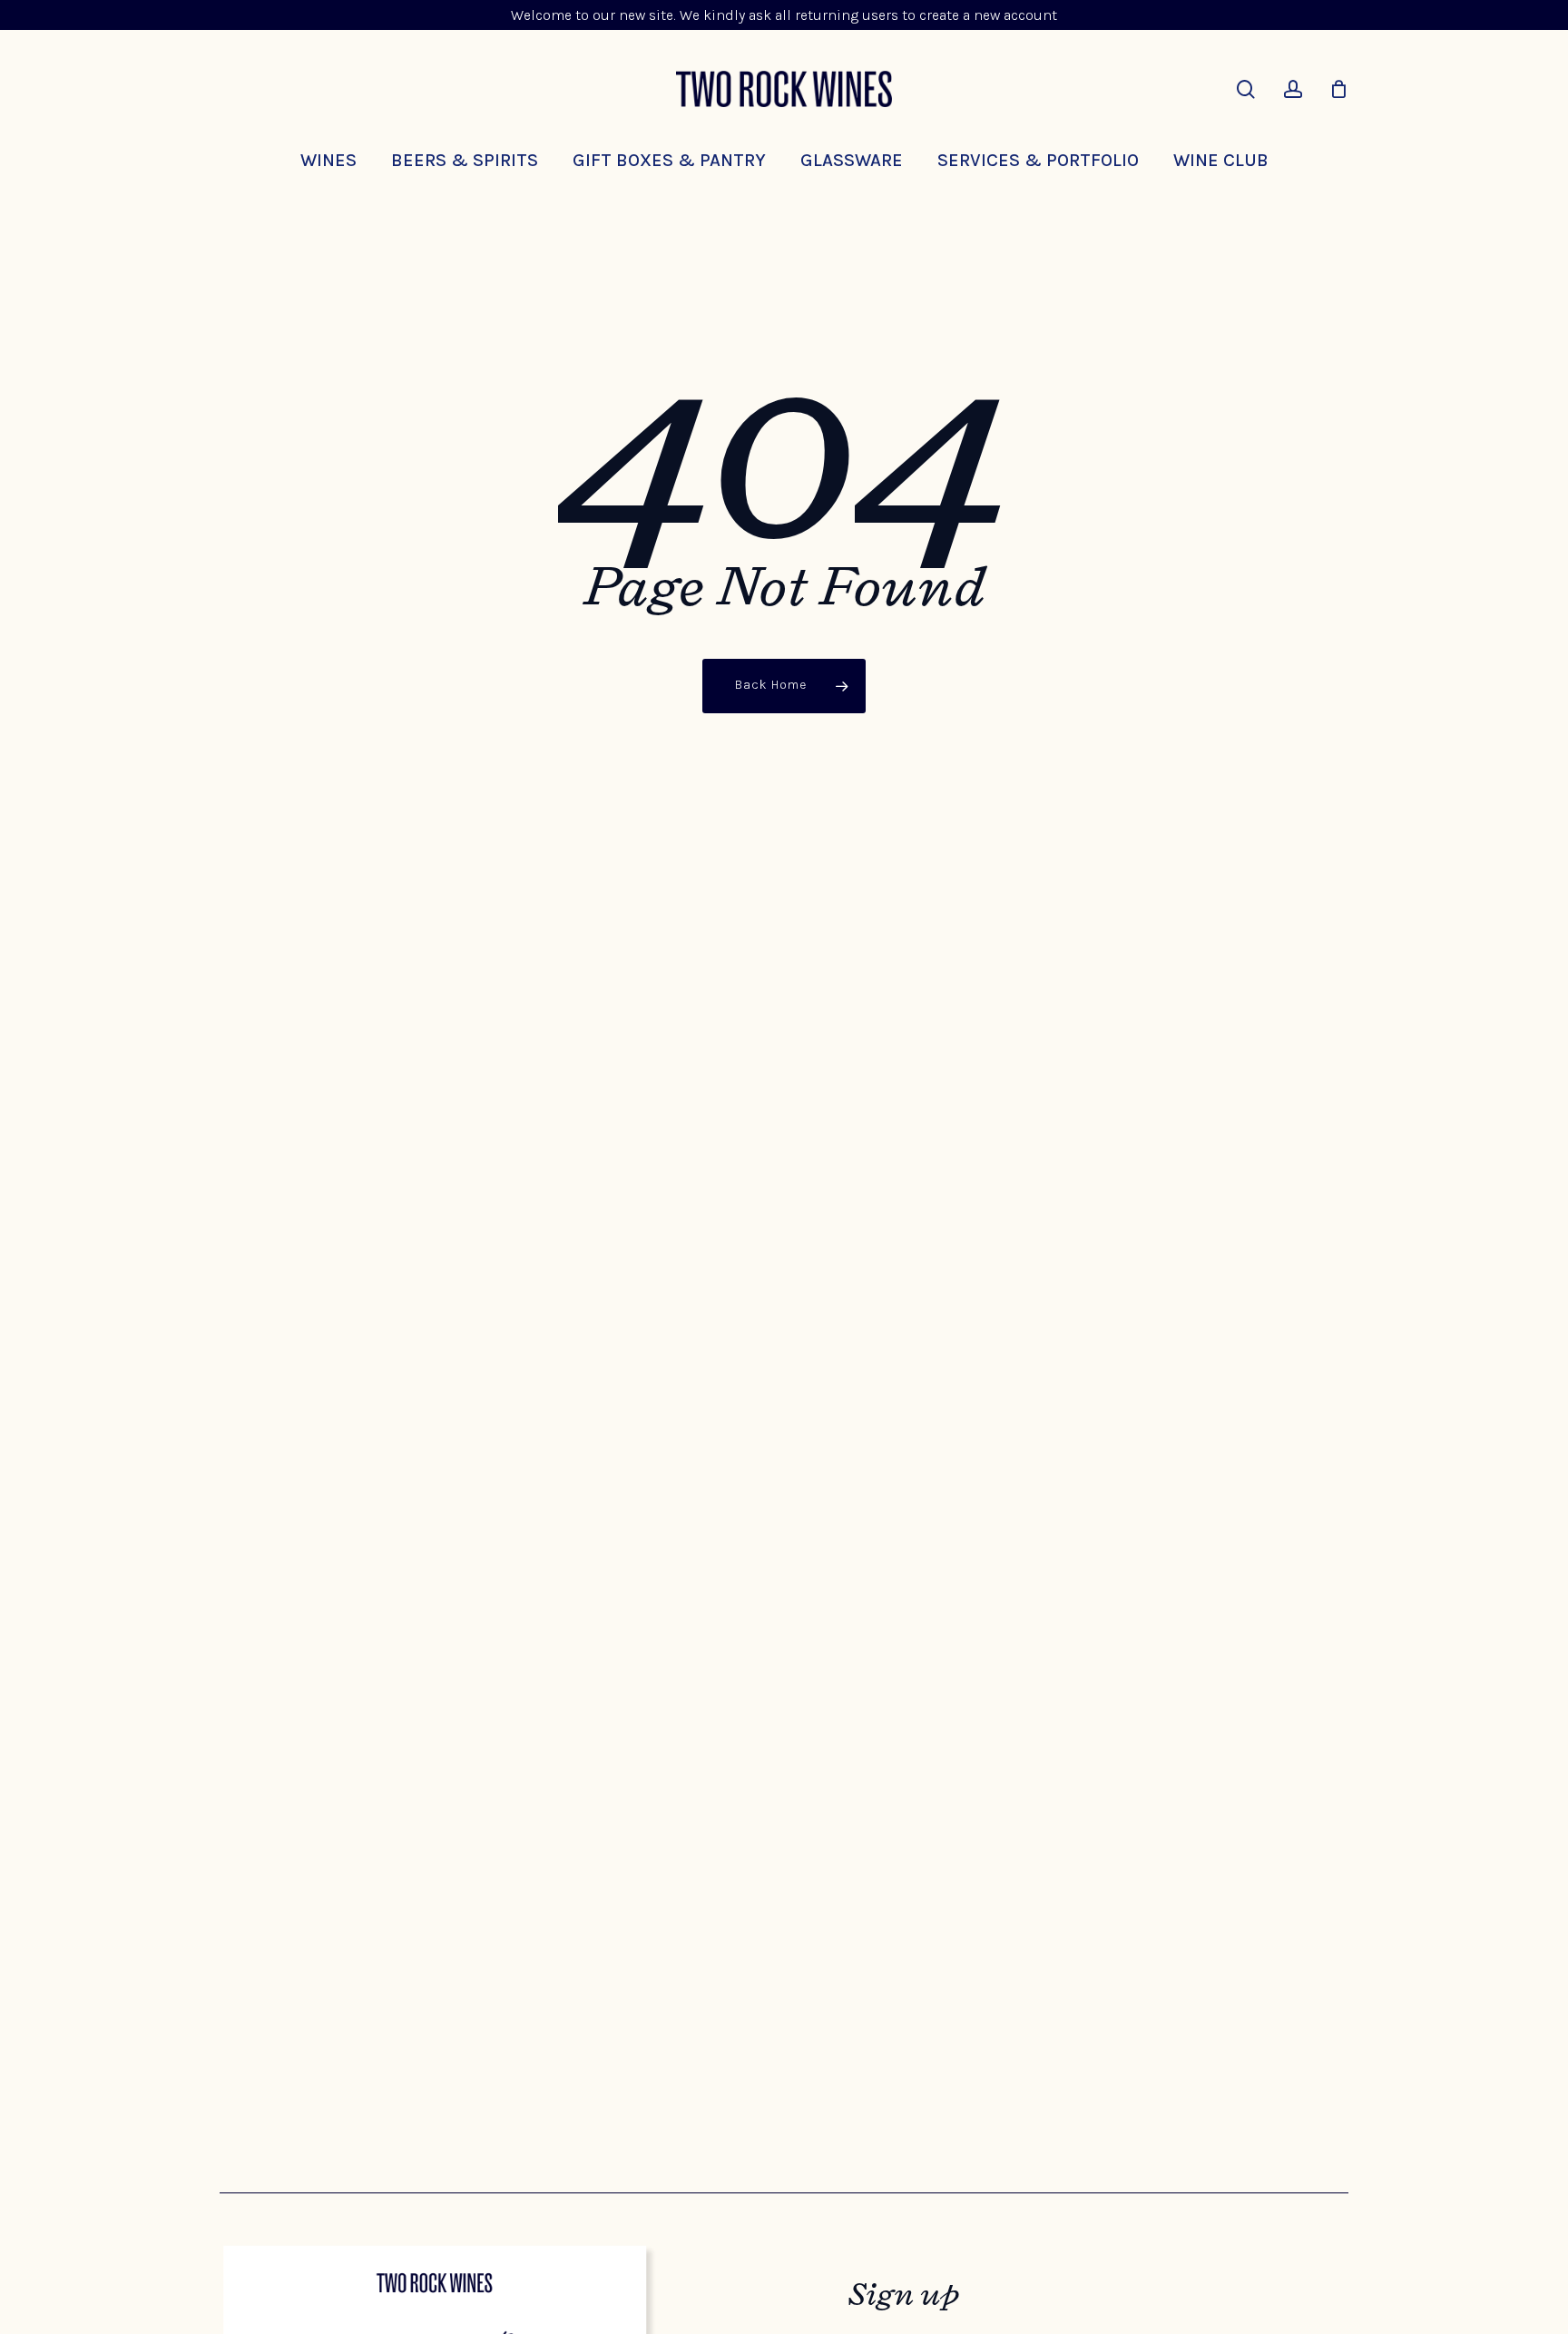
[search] (1246, 89)
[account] (1293, 89)
